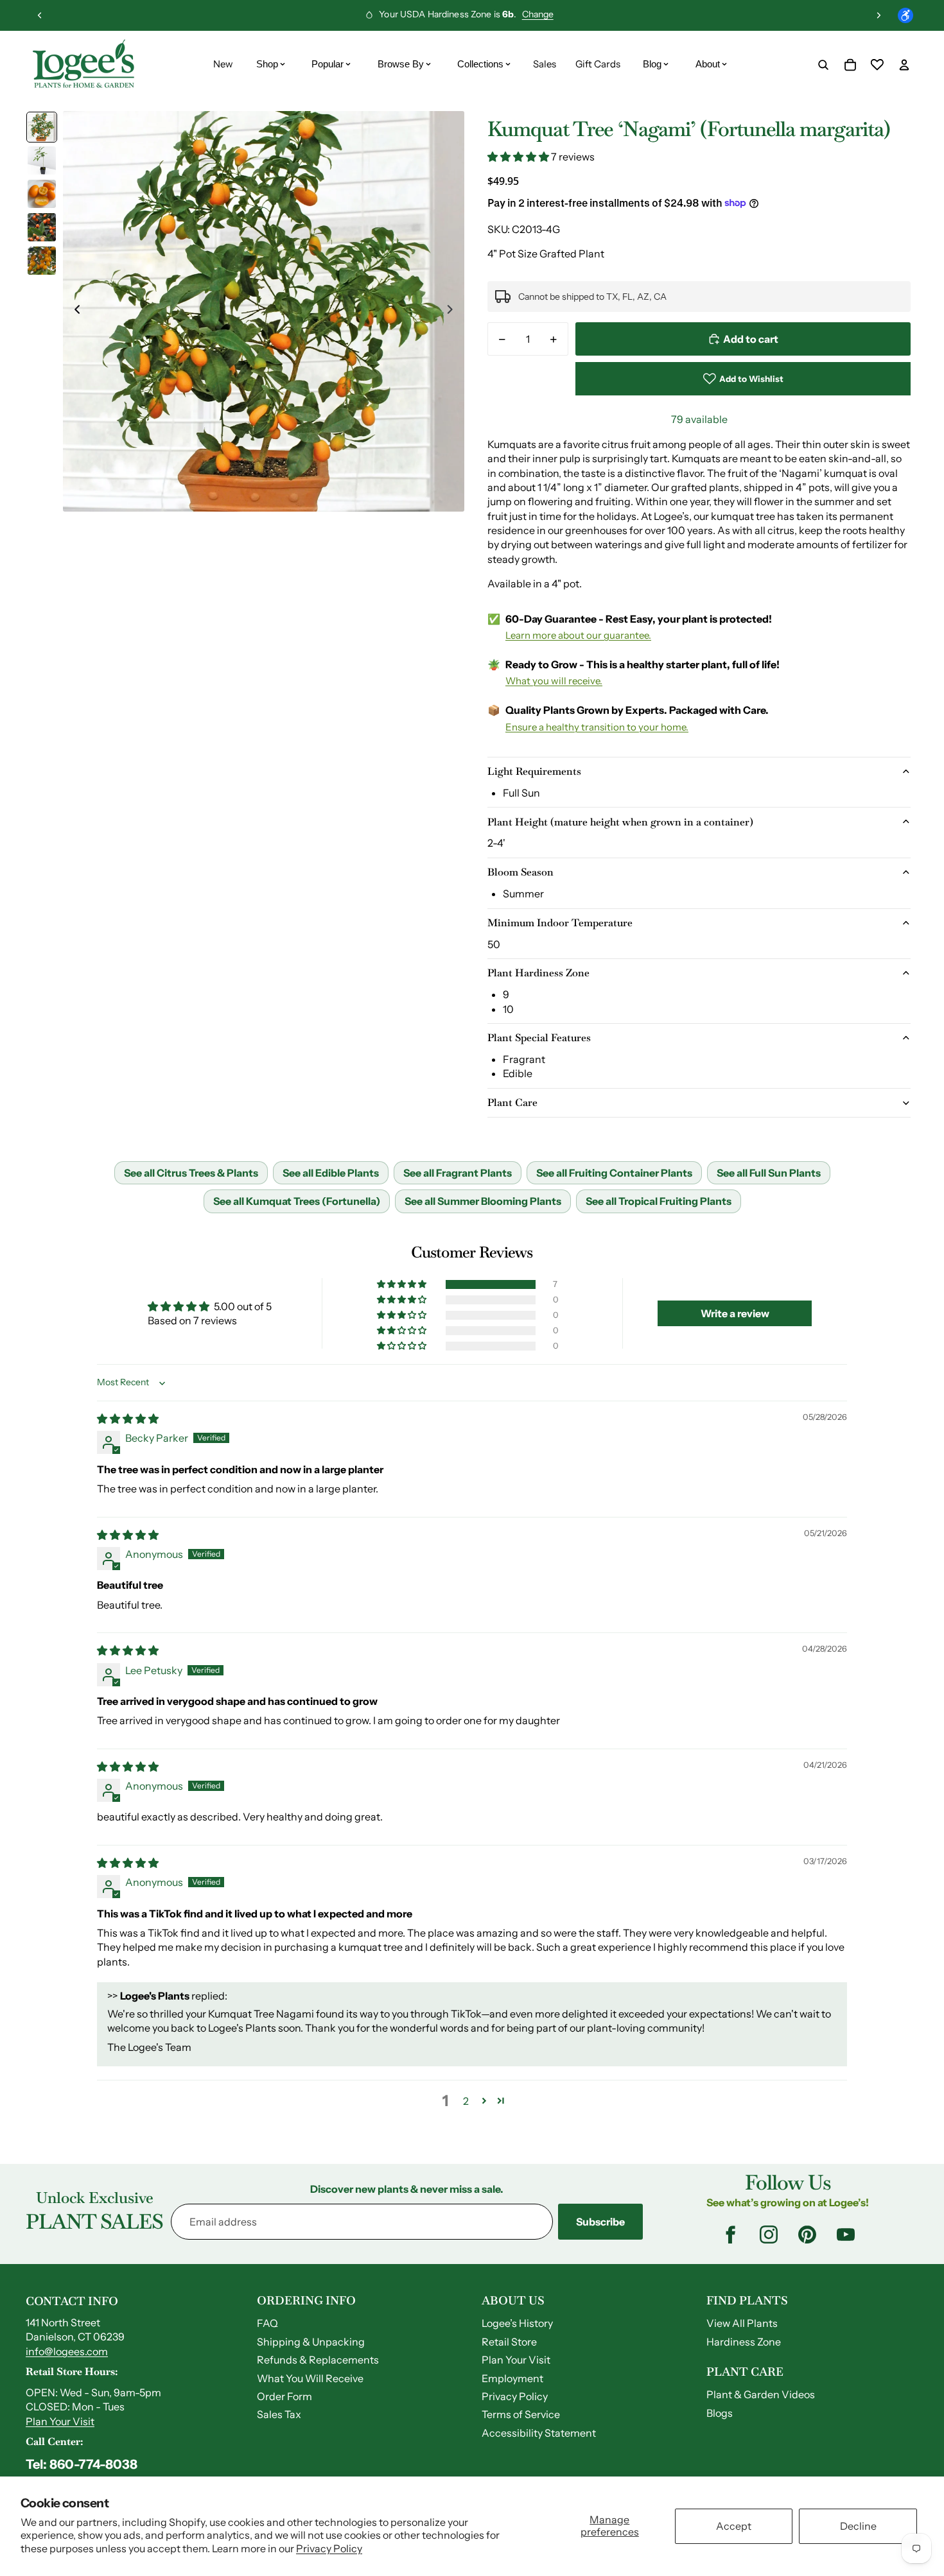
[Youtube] (846, 2235)
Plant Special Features (539, 1038)
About (708, 64)
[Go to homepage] (83, 65)
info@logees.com (67, 2351)
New (223, 64)
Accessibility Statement (539, 2433)
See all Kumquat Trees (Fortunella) (297, 1201)
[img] (128, 1419)
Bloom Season (520, 872)
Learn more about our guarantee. (578, 635)
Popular (328, 64)
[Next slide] (878, 15)
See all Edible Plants (331, 1173)
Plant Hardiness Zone (538, 973)
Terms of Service (521, 2414)
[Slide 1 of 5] (42, 127)
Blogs (720, 2413)
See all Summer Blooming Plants (483, 1201)
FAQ (267, 2323)
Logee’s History (517, 2323)
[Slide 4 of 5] (42, 227)
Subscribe (600, 2222)
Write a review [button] (735, 1313)
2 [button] (466, 2101)
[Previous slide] (40, 15)
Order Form (284, 2396)
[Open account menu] (904, 65)
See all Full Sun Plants (769, 1173)
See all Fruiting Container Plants (614, 1173)
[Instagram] (769, 2235)
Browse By (401, 64)
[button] (519, 157)
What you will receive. (554, 681)
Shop (267, 64)
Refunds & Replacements (318, 2360)
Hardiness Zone (744, 2342)
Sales (545, 64)
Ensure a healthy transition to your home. (597, 727)
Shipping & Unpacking (311, 2342)
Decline (858, 2526)
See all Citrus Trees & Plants (191, 1173)
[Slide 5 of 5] (42, 261)
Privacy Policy (329, 2548)
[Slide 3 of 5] (42, 194)
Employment (512, 2378)
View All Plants (742, 2323)
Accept (734, 2526)
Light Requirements (534, 771)
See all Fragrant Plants (458, 1173)
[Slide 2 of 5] (42, 160)
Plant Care (512, 1102)
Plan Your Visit (60, 2421)
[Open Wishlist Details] (877, 65)
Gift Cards (598, 64)
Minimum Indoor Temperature (560, 923)
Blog (652, 64)
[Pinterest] (807, 2235)
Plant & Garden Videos (761, 2394)
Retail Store (509, 2342)
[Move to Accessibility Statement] (905, 15)
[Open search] (823, 65)
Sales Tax (279, 2414)
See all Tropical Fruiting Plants (659, 1201)
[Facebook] (730, 2235)
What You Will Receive (310, 2378)
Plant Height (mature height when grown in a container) (620, 822)
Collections (480, 64)
